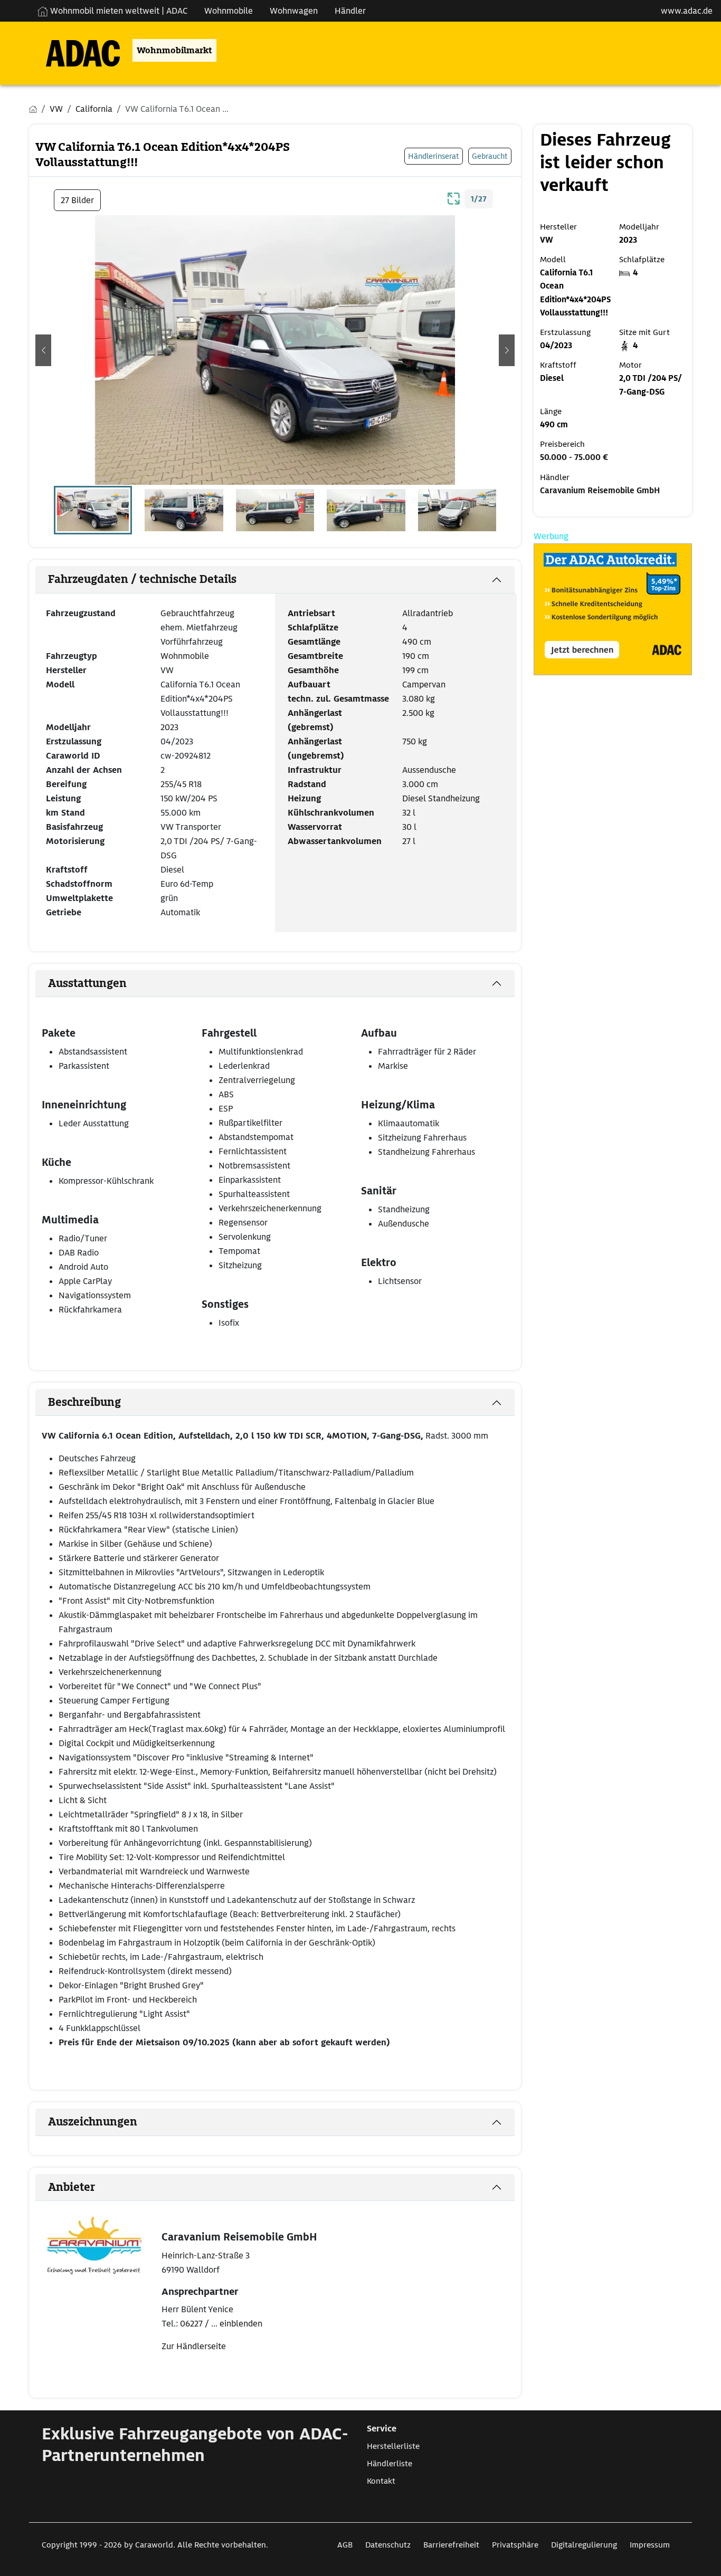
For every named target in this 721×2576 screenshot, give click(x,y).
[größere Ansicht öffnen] (454, 197)
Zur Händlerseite (194, 2346)
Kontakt (381, 2481)
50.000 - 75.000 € (574, 457)
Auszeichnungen (93, 2122)
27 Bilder (77, 200)
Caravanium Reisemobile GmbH (600, 491)
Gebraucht (490, 156)
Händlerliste (390, 2464)
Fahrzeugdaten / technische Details (142, 579)
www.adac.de (687, 11)
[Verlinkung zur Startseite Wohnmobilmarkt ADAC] (74, 50)
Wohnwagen (294, 11)
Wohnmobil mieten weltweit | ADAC (118, 11)
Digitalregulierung (584, 2545)
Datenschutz (388, 2545)
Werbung (551, 536)
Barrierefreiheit (451, 2545)
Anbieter (72, 2187)
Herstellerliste (393, 2446)
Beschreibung (84, 1402)
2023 (169, 727)
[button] (43, 350)
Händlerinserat (434, 156)
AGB (345, 2545)
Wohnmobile (229, 11)
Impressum (650, 2545)
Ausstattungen (87, 983)
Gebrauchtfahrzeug (197, 613)
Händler (350, 11)
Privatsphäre (515, 2545)
